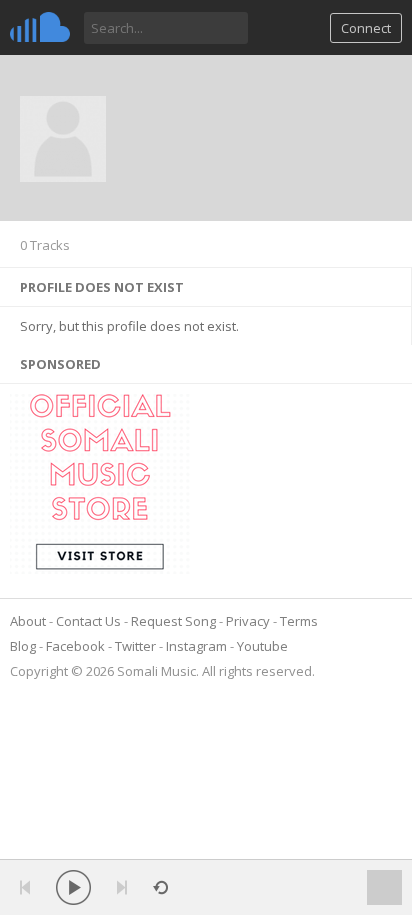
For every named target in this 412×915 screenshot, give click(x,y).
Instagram (196, 646)
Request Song (173, 621)
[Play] (73, 887)
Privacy (248, 621)
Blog (23, 646)
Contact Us (88, 621)
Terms (299, 621)
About (28, 621)
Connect (366, 28)
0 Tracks (45, 245)
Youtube (262, 646)
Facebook (75, 646)
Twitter (135, 646)
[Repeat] (160, 887)
